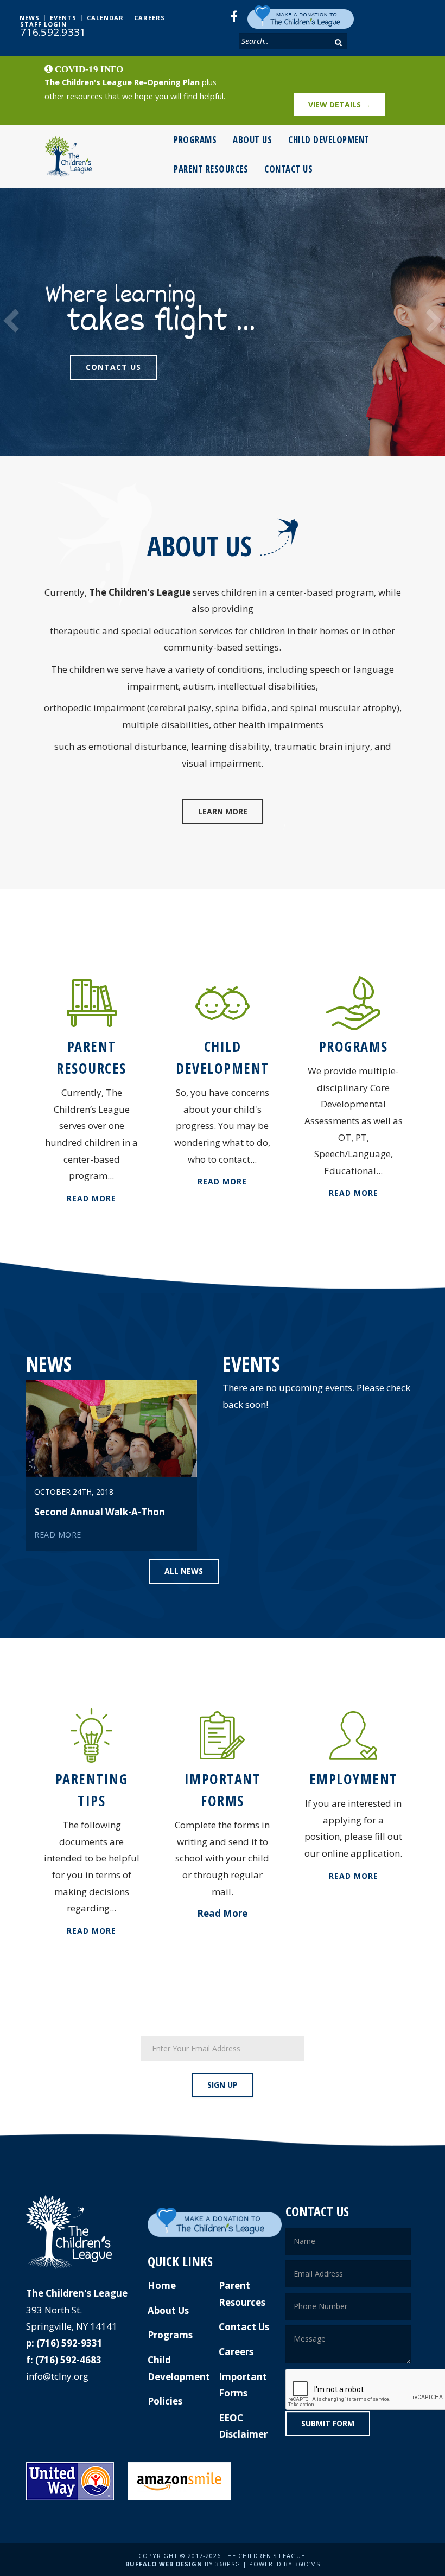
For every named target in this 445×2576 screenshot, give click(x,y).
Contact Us (288, 169)
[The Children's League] (68, 157)
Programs (195, 140)
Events (63, 18)
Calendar (105, 18)
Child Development (329, 140)
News (30, 18)
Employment (354, 1779)
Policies (165, 2401)
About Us (252, 140)
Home (162, 2285)
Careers (150, 18)
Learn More (223, 811)
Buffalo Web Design (164, 2564)
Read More (91, 1198)
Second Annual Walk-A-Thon (100, 1512)
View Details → (339, 104)
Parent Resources (211, 169)
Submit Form (328, 2423)
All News (184, 1571)
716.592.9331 (53, 32)
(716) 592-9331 (69, 2343)
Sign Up (223, 2085)
